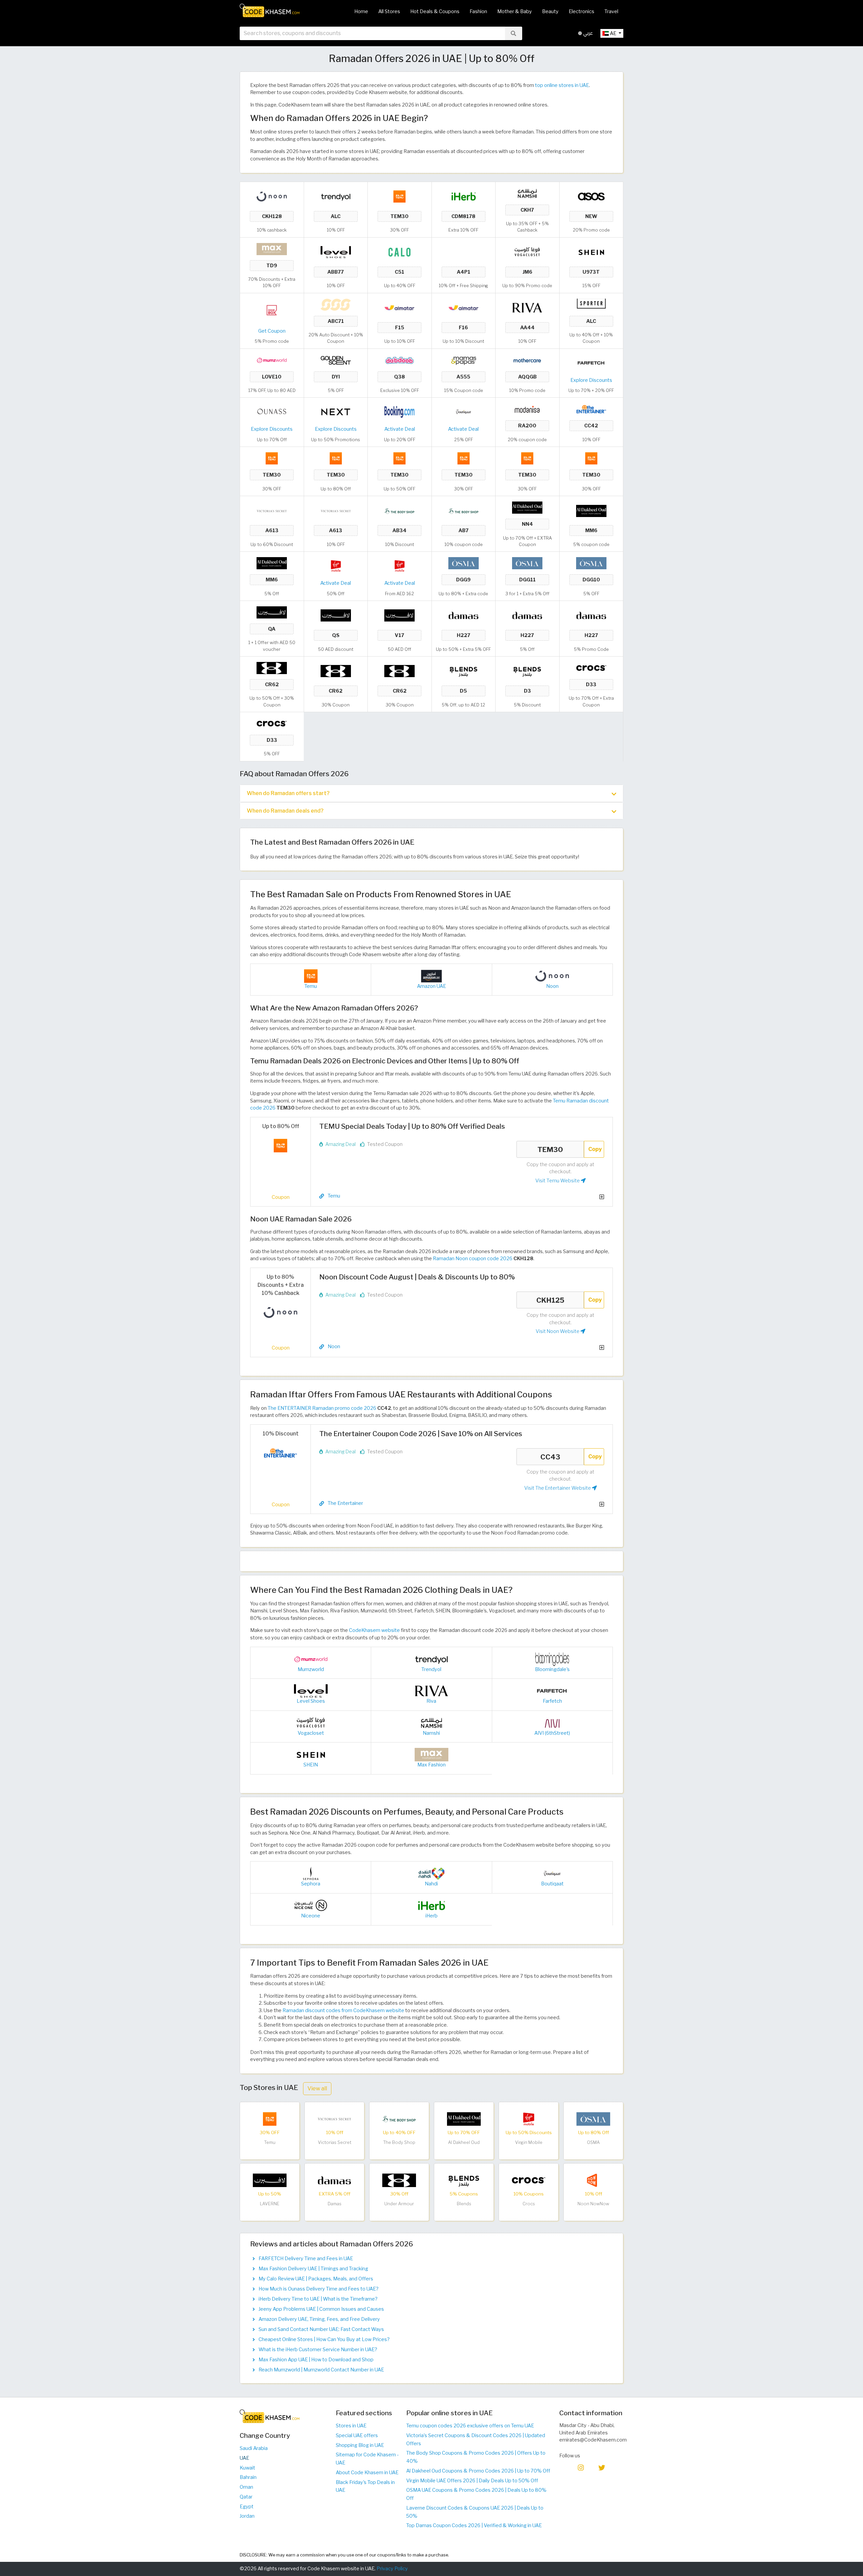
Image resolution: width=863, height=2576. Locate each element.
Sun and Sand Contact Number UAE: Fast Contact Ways (321, 2329)
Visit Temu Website (558, 1181)
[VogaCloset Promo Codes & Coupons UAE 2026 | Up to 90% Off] (527, 252)
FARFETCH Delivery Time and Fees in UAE (306, 2259)
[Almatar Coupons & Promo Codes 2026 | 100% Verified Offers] (399, 307)
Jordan (247, 2516)
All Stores (389, 11)
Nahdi (431, 1884)
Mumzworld (311, 1669)
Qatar (246, 2497)
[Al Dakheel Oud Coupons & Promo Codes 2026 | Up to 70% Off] (527, 507)
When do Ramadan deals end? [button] (285, 811)
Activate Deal (400, 429)
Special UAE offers (357, 2435)
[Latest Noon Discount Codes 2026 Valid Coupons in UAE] (272, 196)
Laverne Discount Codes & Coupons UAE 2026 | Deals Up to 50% (475, 2512)
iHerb (431, 1916)
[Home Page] (270, 10)
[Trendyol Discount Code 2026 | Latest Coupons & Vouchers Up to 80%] (336, 196)
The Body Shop (399, 2142)
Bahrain (248, 2477)
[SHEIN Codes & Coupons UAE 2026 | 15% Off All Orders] (591, 252)
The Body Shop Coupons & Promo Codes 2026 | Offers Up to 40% (476, 2457)
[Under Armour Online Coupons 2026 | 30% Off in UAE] (272, 668)
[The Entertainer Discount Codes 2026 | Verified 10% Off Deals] (591, 409)
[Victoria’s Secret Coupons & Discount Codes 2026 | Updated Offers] (272, 510)
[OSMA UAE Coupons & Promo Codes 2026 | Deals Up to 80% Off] (464, 563)
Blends (464, 2204)
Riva (431, 1701)
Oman (246, 2487)
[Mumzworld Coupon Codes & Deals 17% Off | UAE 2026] (272, 360)
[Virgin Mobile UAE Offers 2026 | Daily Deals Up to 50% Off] (336, 566)
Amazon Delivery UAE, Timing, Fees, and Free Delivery (319, 2319)
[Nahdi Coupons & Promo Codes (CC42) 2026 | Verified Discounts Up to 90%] (431, 1873)
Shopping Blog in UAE (360, 2445)
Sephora (311, 1884)
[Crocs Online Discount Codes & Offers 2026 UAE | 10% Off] (591, 668)
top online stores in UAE (562, 85)
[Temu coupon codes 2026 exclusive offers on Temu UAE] (399, 196)
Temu (311, 986)
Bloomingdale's (552, 1669)
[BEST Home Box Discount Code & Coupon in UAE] (272, 310)
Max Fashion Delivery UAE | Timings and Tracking (313, 2269)
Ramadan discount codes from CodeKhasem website (343, 2010)
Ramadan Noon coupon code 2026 (473, 1259)
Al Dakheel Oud (464, 2142)
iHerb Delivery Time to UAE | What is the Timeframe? (318, 2299)
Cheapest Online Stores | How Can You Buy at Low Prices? (324, 2339)
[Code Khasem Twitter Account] (602, 2467)
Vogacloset (311, 1733)
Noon (552, 986)
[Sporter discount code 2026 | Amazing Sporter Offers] (591, 304)
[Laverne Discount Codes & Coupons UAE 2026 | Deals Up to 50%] (272, 612)
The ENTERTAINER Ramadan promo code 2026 (322, 1408)
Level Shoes (311, 1701)
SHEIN (311, 1765)
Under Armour (399, 2204)
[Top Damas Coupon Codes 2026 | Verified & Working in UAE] (464, 615)
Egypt (247, 2507)
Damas (335, 2204)
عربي (587, 33)
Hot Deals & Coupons (435, 11)
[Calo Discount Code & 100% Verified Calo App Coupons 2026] (399, 252)
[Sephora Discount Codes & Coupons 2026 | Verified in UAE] (311, 1873)
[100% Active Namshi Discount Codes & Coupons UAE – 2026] (527, 193)
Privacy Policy (392, 2569)
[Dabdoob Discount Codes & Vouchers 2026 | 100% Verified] (399, 360)
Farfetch (552, 1701)
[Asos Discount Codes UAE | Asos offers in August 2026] (591, 196)
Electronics (582, 11)
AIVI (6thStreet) (552, 1733)
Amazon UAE (431, 986)
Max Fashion (431, 1765)
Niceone (311, 1916)
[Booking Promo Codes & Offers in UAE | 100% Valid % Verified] (399, 412)
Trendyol (431, 1669)
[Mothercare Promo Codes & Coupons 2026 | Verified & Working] (527, 360)
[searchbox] (372, 33)
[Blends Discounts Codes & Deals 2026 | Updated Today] (464, 671)
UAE (244, 2458)
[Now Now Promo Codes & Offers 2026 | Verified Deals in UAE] (593, 2180)
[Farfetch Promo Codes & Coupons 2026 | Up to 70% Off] (591, 362)
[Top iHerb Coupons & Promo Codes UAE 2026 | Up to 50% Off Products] (464, 196)
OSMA (593, 2142)
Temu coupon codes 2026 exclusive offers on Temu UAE (470, 2426)
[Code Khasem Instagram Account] (581, 2467)
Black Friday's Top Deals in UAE (365, 2486)
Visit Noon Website (558, 1331)
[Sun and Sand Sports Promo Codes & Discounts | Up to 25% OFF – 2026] (336, 304)
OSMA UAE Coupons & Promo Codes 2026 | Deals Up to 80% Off (476, 2494)
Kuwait (247, 2468)
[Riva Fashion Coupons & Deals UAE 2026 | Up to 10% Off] (527, 307)
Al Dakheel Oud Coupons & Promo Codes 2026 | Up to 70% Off (478, 2471)
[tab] (431, 793)
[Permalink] (322, 1196)
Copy (595, 1149)
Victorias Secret (335, 2142)
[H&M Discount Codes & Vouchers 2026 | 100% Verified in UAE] (464, 252)
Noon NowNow (593, 2204)
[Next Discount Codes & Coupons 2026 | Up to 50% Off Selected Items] (336, 412)
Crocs (529, 2204)
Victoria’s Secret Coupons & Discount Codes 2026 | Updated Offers (476, 2439)
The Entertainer (345, 1503)
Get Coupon (272, 331)
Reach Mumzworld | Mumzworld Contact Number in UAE (321, 2370)
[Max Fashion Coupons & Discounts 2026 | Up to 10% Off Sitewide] (272, 248)
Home (361, 11)
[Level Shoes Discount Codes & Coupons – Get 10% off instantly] (336, 252)
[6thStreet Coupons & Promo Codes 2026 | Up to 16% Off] (552, 1723)
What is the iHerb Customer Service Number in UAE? (318, 2350)
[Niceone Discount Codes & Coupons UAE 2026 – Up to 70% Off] (311, 1905)
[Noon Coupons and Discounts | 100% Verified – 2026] (431, 976)
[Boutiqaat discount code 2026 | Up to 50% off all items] (464, 412)
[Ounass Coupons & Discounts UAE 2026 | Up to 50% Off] (272, 412)
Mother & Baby (515, 11)
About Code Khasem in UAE (367, 2473)
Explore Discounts (591, 380)
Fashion (478, 11)
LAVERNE (270, 2204)
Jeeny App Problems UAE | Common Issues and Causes (321, 2309)
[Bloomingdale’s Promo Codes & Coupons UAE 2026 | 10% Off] (552, 1659)
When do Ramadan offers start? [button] (288, 793)
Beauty (550, 11)
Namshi (431, 1733)
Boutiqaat (552, 1884)
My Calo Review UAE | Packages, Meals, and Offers (316, 2279)
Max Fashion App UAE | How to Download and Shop (316, 2360)
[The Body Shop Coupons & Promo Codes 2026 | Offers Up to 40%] (399, 510)
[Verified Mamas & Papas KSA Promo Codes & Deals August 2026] (464, 360)
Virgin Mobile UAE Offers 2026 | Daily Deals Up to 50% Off (472, 2481)
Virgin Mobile (529, 2142)
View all (317, 2088)
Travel (611, 11)
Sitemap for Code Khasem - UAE (367, 2459)
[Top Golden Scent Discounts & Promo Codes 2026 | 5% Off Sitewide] (336, 360)
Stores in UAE (351, 2426)
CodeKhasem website (374, 1630)
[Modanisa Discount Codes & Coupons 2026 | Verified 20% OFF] (527, 409)
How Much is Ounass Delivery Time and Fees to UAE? (319, 2289)
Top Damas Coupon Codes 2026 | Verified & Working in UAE (474, 2525)
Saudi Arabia (254, 2448)
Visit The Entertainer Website (558, 1488)
